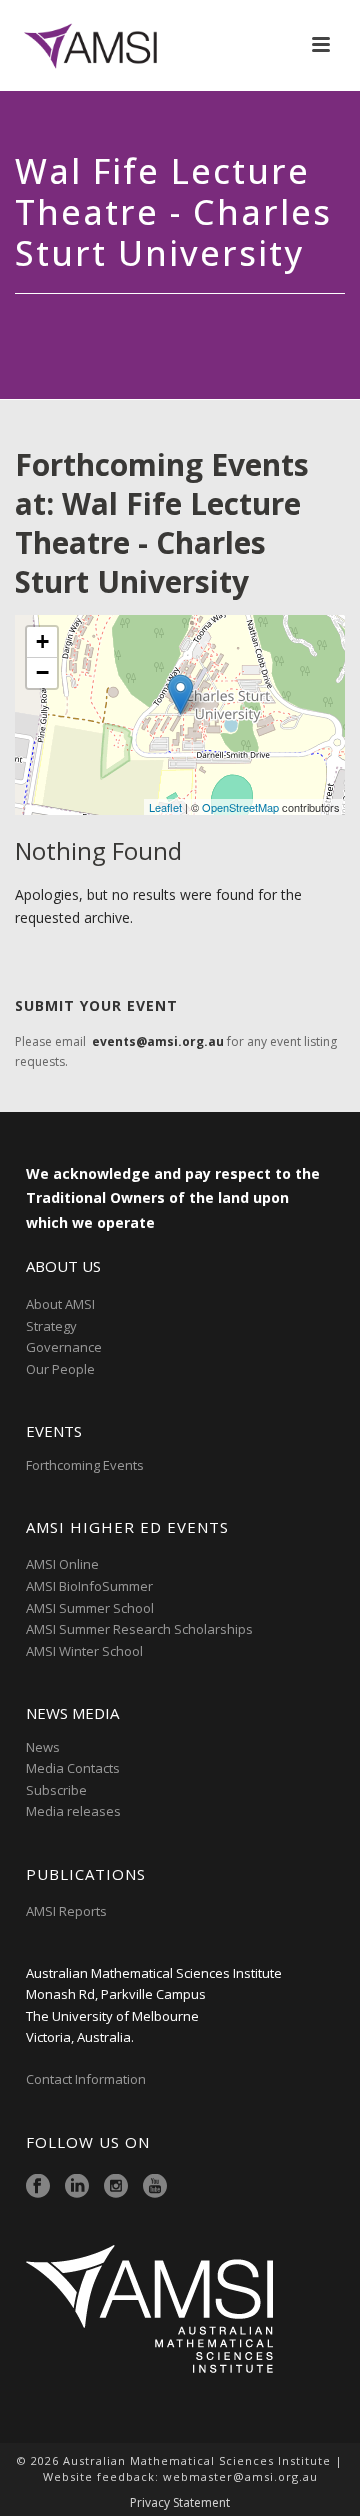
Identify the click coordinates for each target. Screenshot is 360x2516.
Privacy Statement (180, 2503)
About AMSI (60, 1304)
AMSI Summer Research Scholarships (139, 1629)
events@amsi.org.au (158, 1041)
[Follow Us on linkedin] (77, 2187)
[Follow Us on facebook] (38, 2187)
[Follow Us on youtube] (155, 2187)
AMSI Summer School (90, 1608)
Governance (64, 1347)
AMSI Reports (66, 1911)
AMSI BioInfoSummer (89, 1586)
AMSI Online (62, 1564)
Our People (60, 1369)
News (43, 1747)
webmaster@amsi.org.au (240, 2476)
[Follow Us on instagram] (116, 2187)
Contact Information (87, 2079)
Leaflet (165, 807)
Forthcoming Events (85, 1465)
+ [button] (42, 641)
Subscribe (56, 1790)
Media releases (73, 1811)
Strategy (51, 1326)
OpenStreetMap (240, 807)
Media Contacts (73, 1768)
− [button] (42, 672)
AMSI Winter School (84, 1651)
